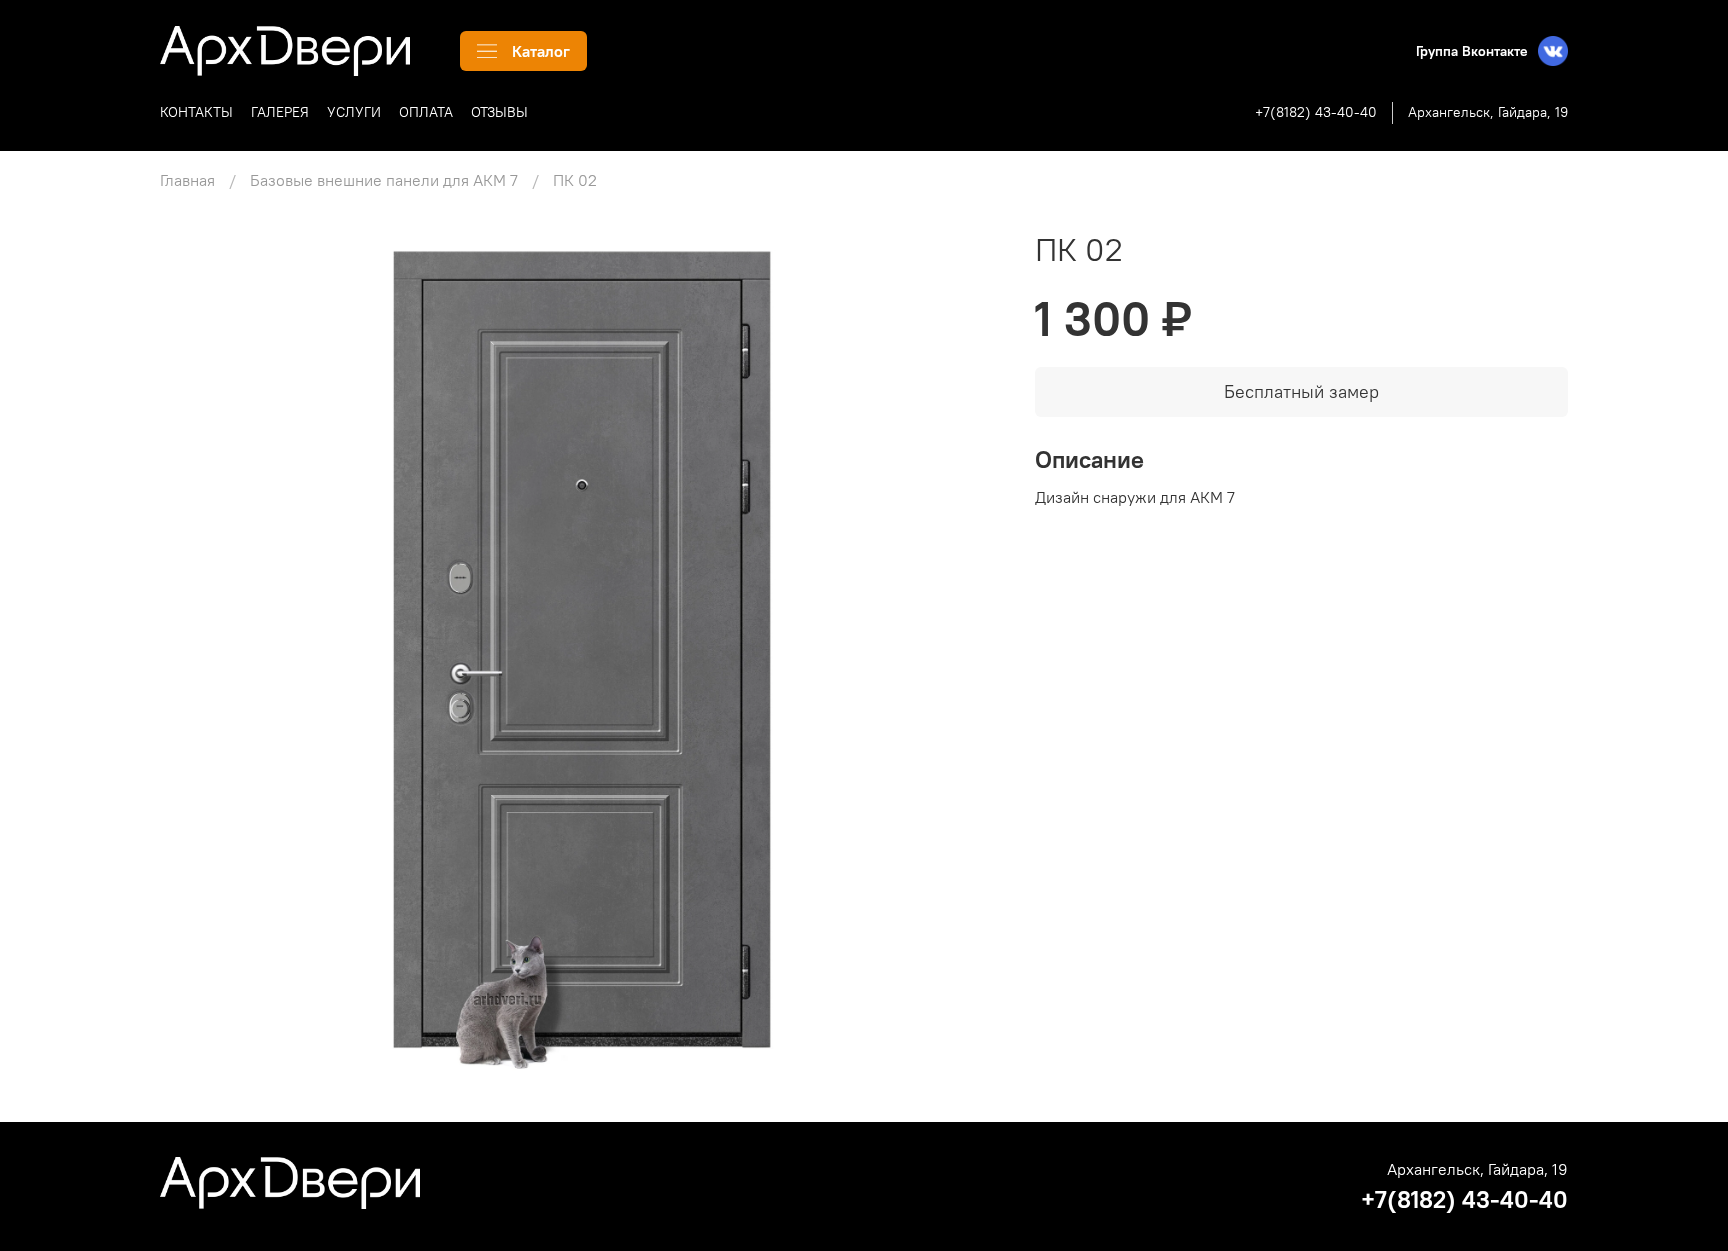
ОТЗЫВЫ (499, 112)
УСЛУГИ (354, 112)
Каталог (541, 51)
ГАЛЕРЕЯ (280, 112)
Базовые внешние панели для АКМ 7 (384, 180)
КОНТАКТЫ (196, 112)
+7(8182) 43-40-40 (1316, 112)
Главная (187, 180)
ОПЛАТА (426, 112)
